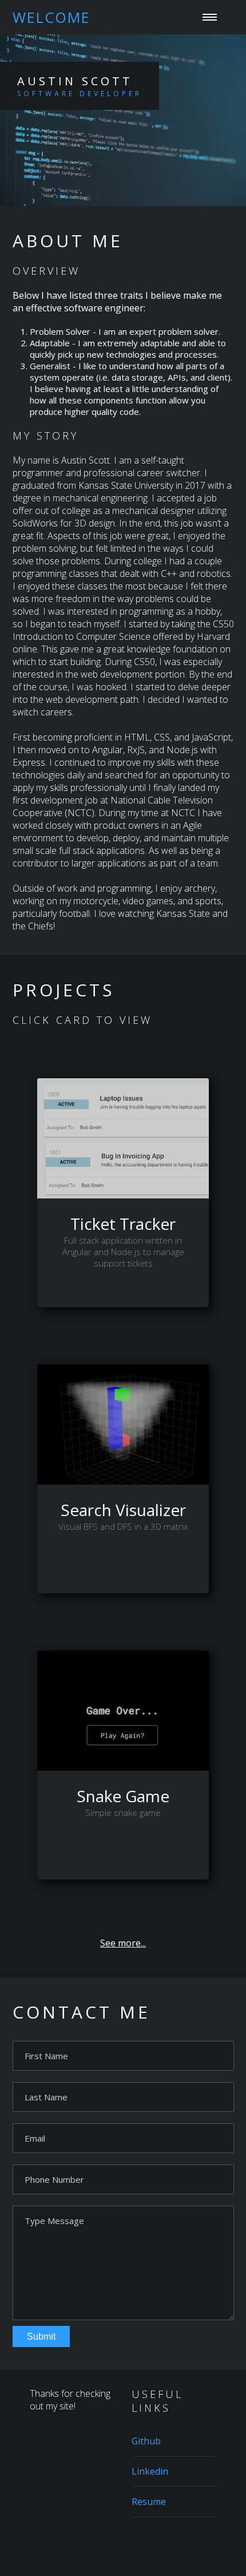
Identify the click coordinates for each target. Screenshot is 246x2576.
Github (146, 2441)
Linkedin (150, 2471)
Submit (41, 2336)
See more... (123, 1943)
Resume (39, 226)
